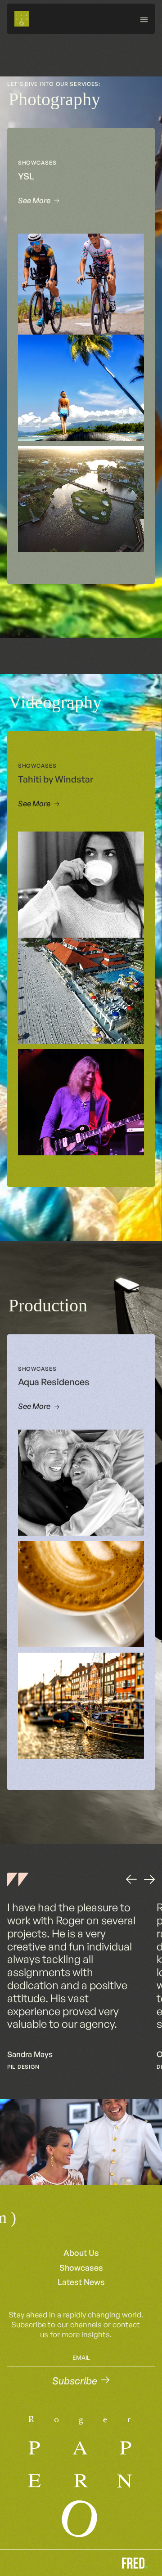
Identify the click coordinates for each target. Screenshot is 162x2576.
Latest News (81, 2282)
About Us (81, 2253)
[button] (144, 18)
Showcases (81, 2267)
